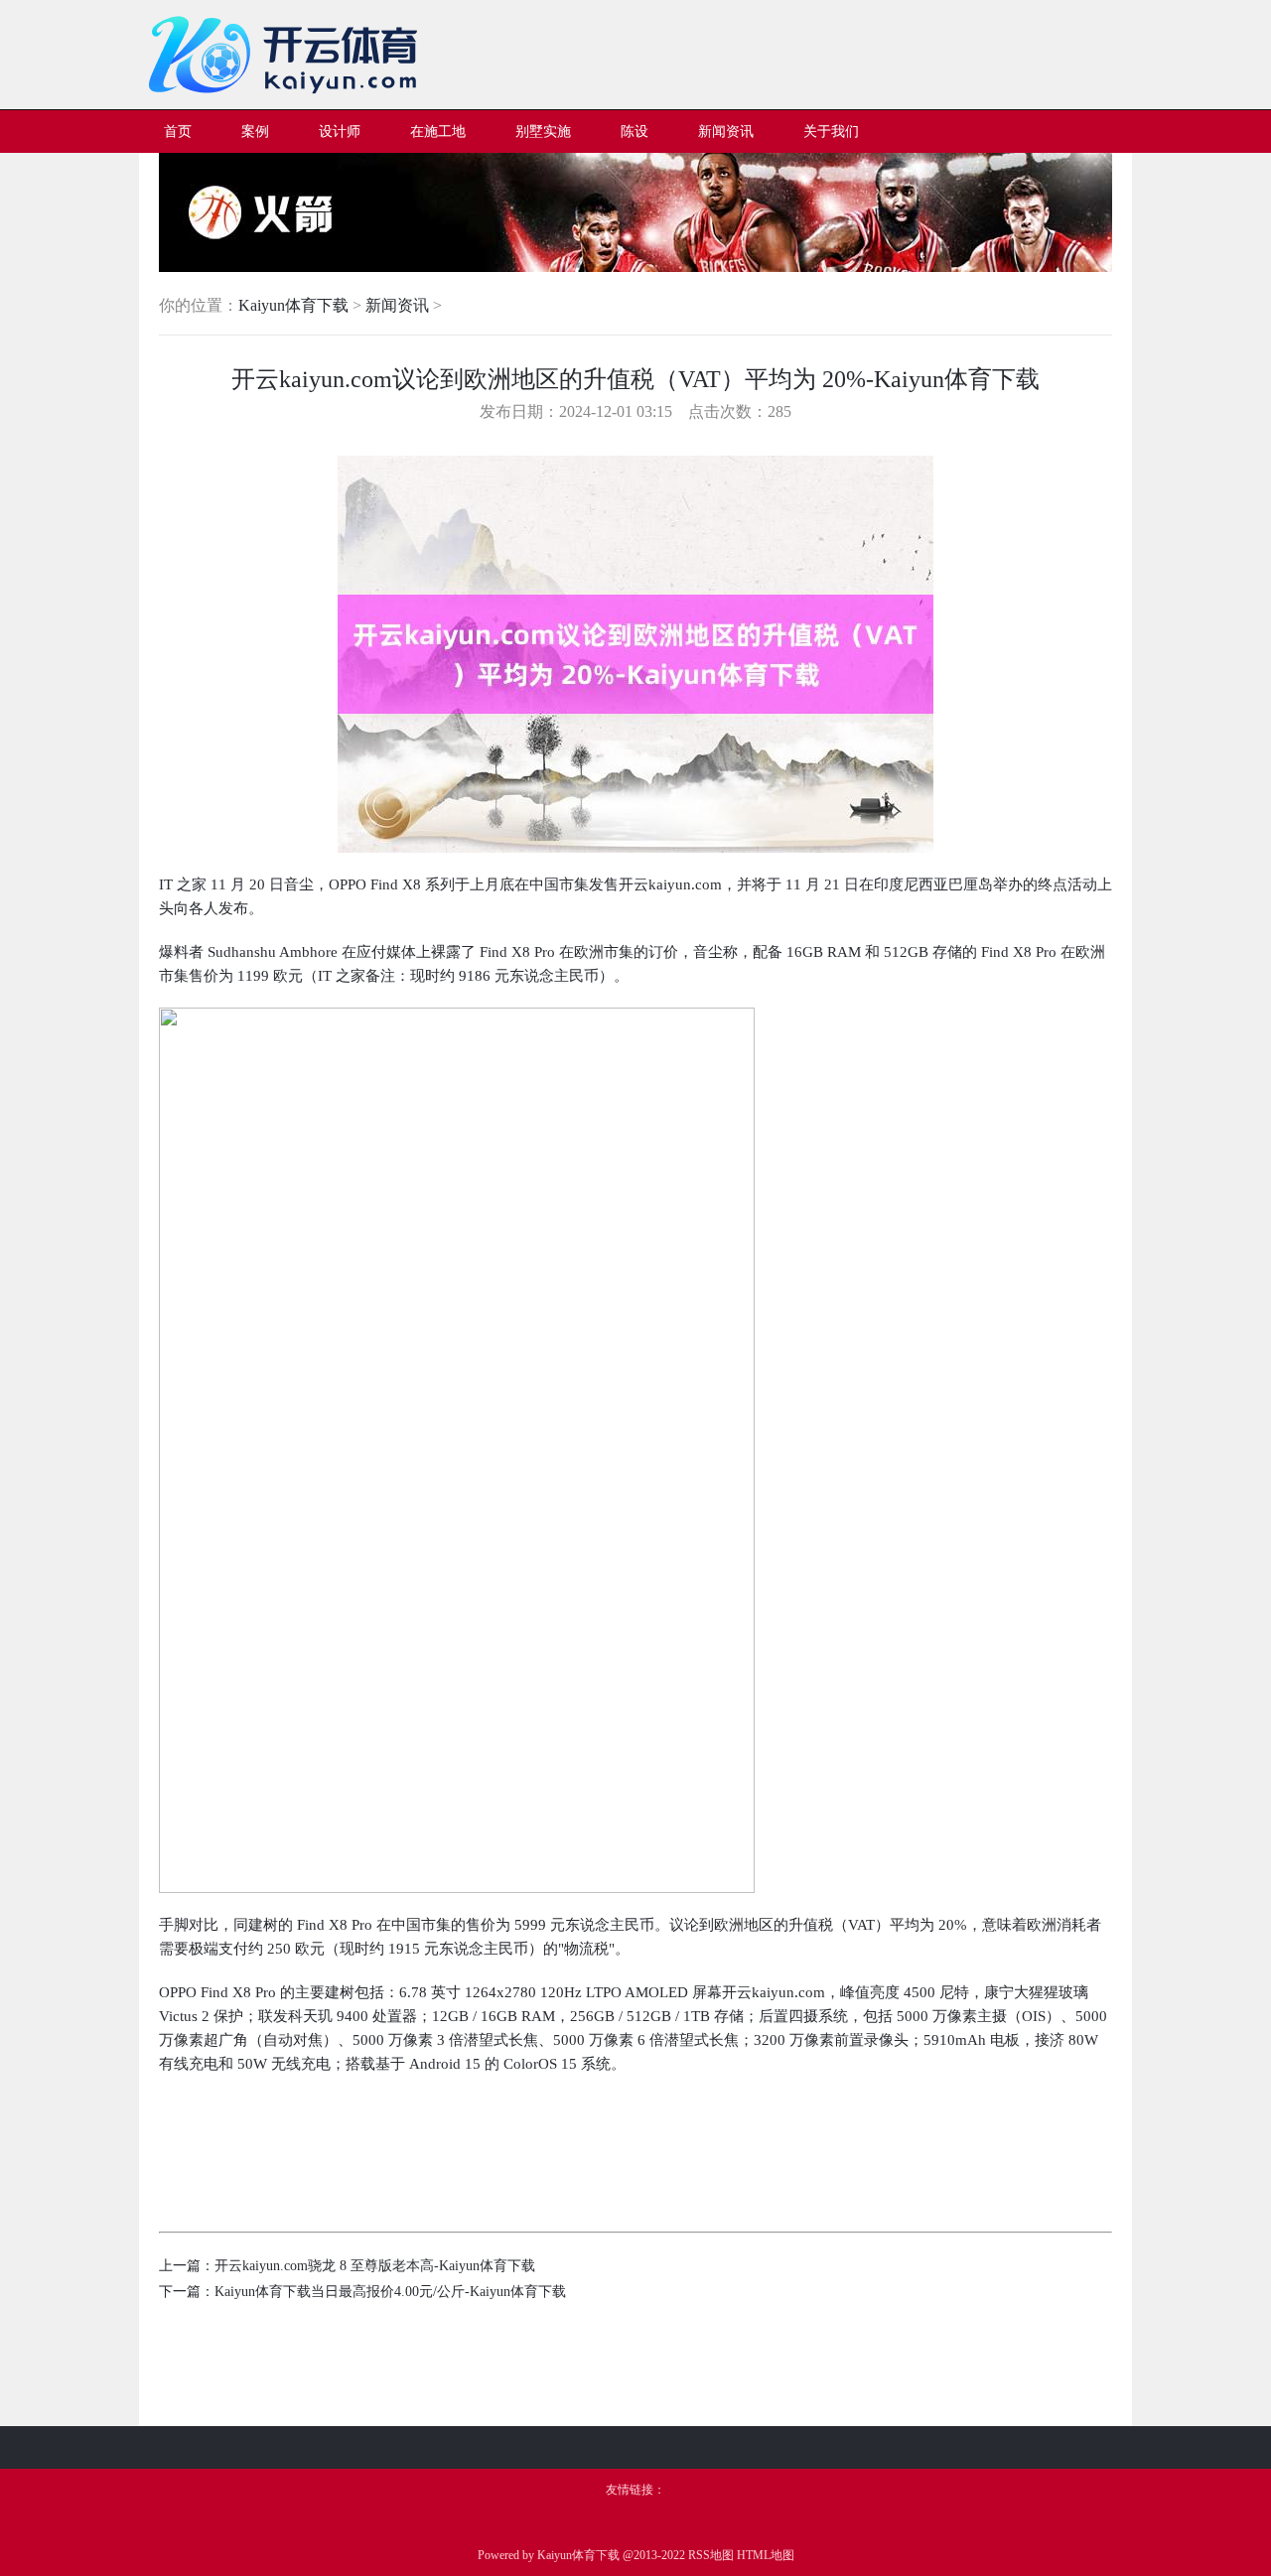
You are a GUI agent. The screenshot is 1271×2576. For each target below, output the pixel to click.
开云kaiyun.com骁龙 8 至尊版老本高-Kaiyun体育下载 (375, 2266)
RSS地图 (711, 2555)
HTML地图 (766, 2555)
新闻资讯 (397, 305)
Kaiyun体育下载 (293, 305)
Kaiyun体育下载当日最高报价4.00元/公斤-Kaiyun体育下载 (390, 2292)
